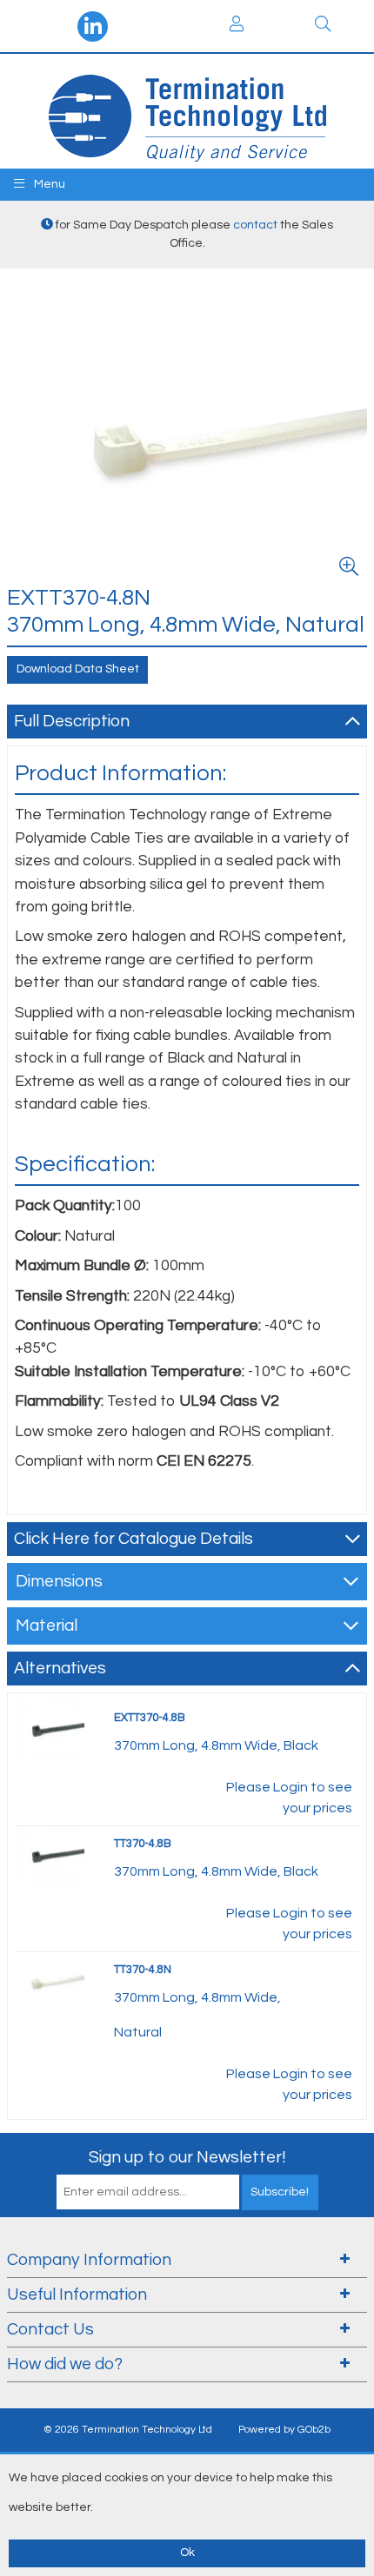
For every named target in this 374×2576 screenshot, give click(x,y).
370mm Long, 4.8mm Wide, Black (216, 1745)
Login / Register (236, 26)
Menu (48, 184)
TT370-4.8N (143, 1970)
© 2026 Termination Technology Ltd (128, 2430)
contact (255, 225)
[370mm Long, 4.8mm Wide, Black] (50, 1728)
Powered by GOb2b (284, 2430)
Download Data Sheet (78, 669)
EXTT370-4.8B (150, 1718)
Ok (187, 2553)
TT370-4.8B (143, 1844)
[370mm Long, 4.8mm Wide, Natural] (50, 1980)
